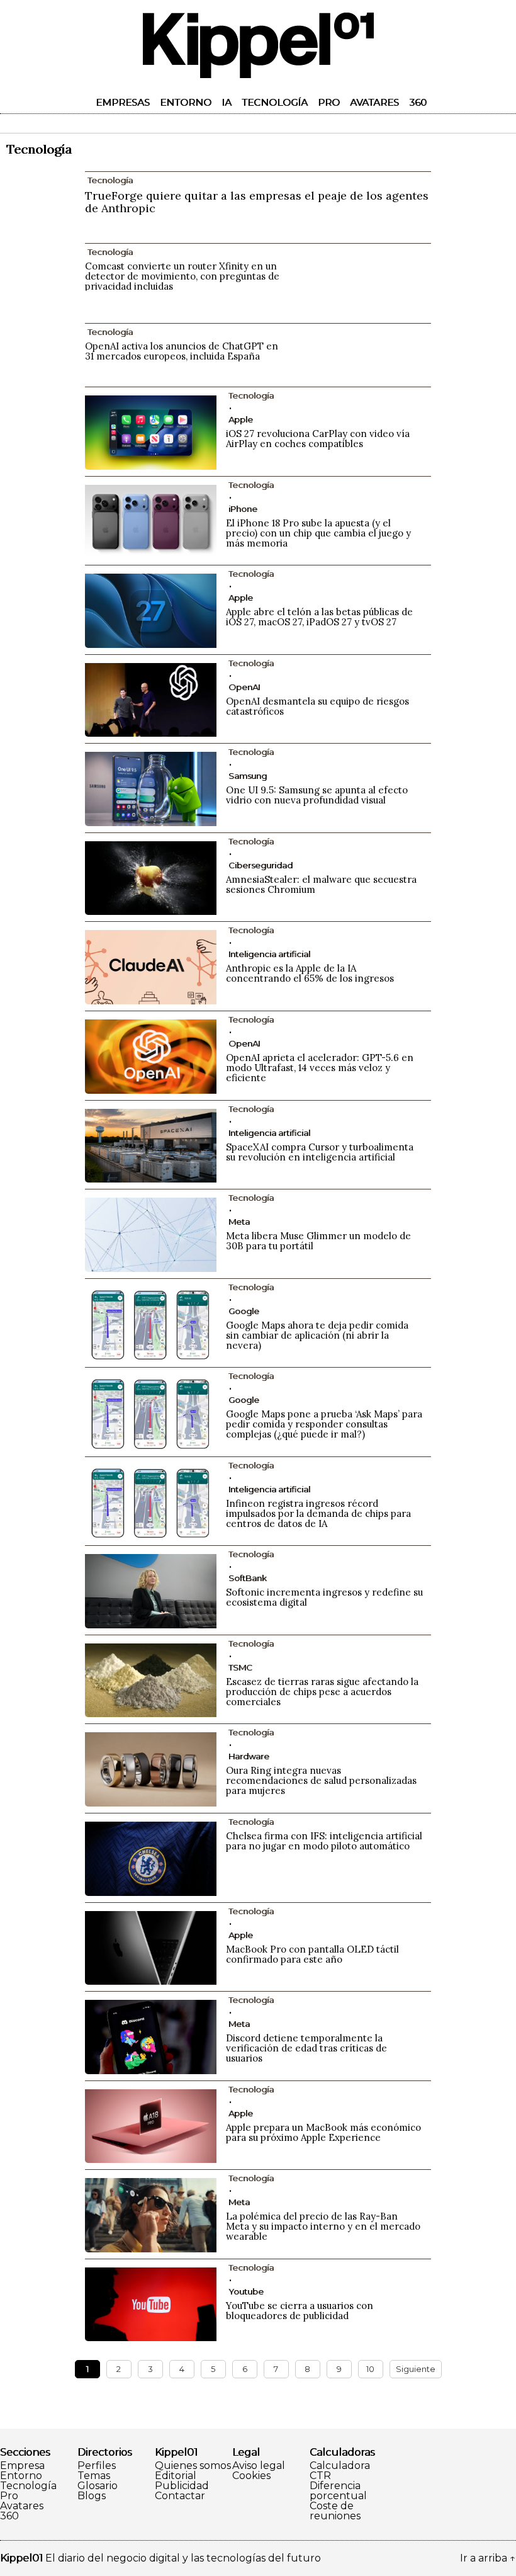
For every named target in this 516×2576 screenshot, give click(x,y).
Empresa (22, 2466)
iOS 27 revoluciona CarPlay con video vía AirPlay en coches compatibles (318, 439)
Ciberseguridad (261, 865)
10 (370, 2369)
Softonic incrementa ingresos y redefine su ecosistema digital (324, 1597)
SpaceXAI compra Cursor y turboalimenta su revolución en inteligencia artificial (320, 1152)
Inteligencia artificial (269, 954)
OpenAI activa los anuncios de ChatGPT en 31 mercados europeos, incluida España (182, 351)
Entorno (186, 102)
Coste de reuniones (335, 2511)
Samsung (248, 776)
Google (244, 1311)
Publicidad (182, 2486)
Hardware (249, 1756)
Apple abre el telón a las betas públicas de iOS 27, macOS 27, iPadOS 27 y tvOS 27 (319, 617)
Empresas (123, 102)
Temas (94, 2476)
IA (227, 102)
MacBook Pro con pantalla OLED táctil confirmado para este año (312, 1954)
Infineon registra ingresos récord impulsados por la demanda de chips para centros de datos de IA (318, 1513)
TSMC (240, 1667)
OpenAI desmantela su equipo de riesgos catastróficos (317, 706)
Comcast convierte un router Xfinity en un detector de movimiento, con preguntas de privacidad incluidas (182, 276)
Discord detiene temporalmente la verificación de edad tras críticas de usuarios (306, 2048)
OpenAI (244, 687)
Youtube (246, 2291)
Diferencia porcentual (338, 2491)
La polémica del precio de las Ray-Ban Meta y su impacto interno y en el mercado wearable (323, 2226)
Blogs (92, 2496)
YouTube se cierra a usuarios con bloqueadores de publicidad (300, 2311)
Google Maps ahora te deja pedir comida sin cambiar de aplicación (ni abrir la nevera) (317, 1335)
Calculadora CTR (340, 2471)
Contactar (180, 2496)
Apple (241, 419)
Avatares (374, 102)
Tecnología (275, 102)
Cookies (251, 2476)
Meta (239, 1222)
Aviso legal (259, 2466)
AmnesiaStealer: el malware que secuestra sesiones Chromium (321, 884)
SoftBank (248, 1578)
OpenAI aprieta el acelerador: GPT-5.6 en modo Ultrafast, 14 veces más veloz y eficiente (320, 1068)
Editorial (176, 2476)
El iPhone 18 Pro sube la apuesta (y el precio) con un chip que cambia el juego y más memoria (318, 533)
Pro (329, 102)
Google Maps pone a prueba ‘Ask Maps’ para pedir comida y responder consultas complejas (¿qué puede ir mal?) (324, 1424)
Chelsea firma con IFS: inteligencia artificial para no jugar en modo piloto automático (324, 1841)
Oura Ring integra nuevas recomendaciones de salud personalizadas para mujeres (321, 1780)
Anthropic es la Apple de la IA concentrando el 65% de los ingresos (310, 973)
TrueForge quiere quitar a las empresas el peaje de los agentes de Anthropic (257, 202)
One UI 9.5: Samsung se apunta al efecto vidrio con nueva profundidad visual (317, 795)
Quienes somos (193, 2466)
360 (418, 102)
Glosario (98, 2486)
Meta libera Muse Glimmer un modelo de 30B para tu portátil (318, 1241)
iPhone (243, 509)
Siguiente (416, 2369)
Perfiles (97, 2466)
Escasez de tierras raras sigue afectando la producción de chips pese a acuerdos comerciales (322, 1692)
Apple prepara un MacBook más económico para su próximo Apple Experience (323, 2132)
